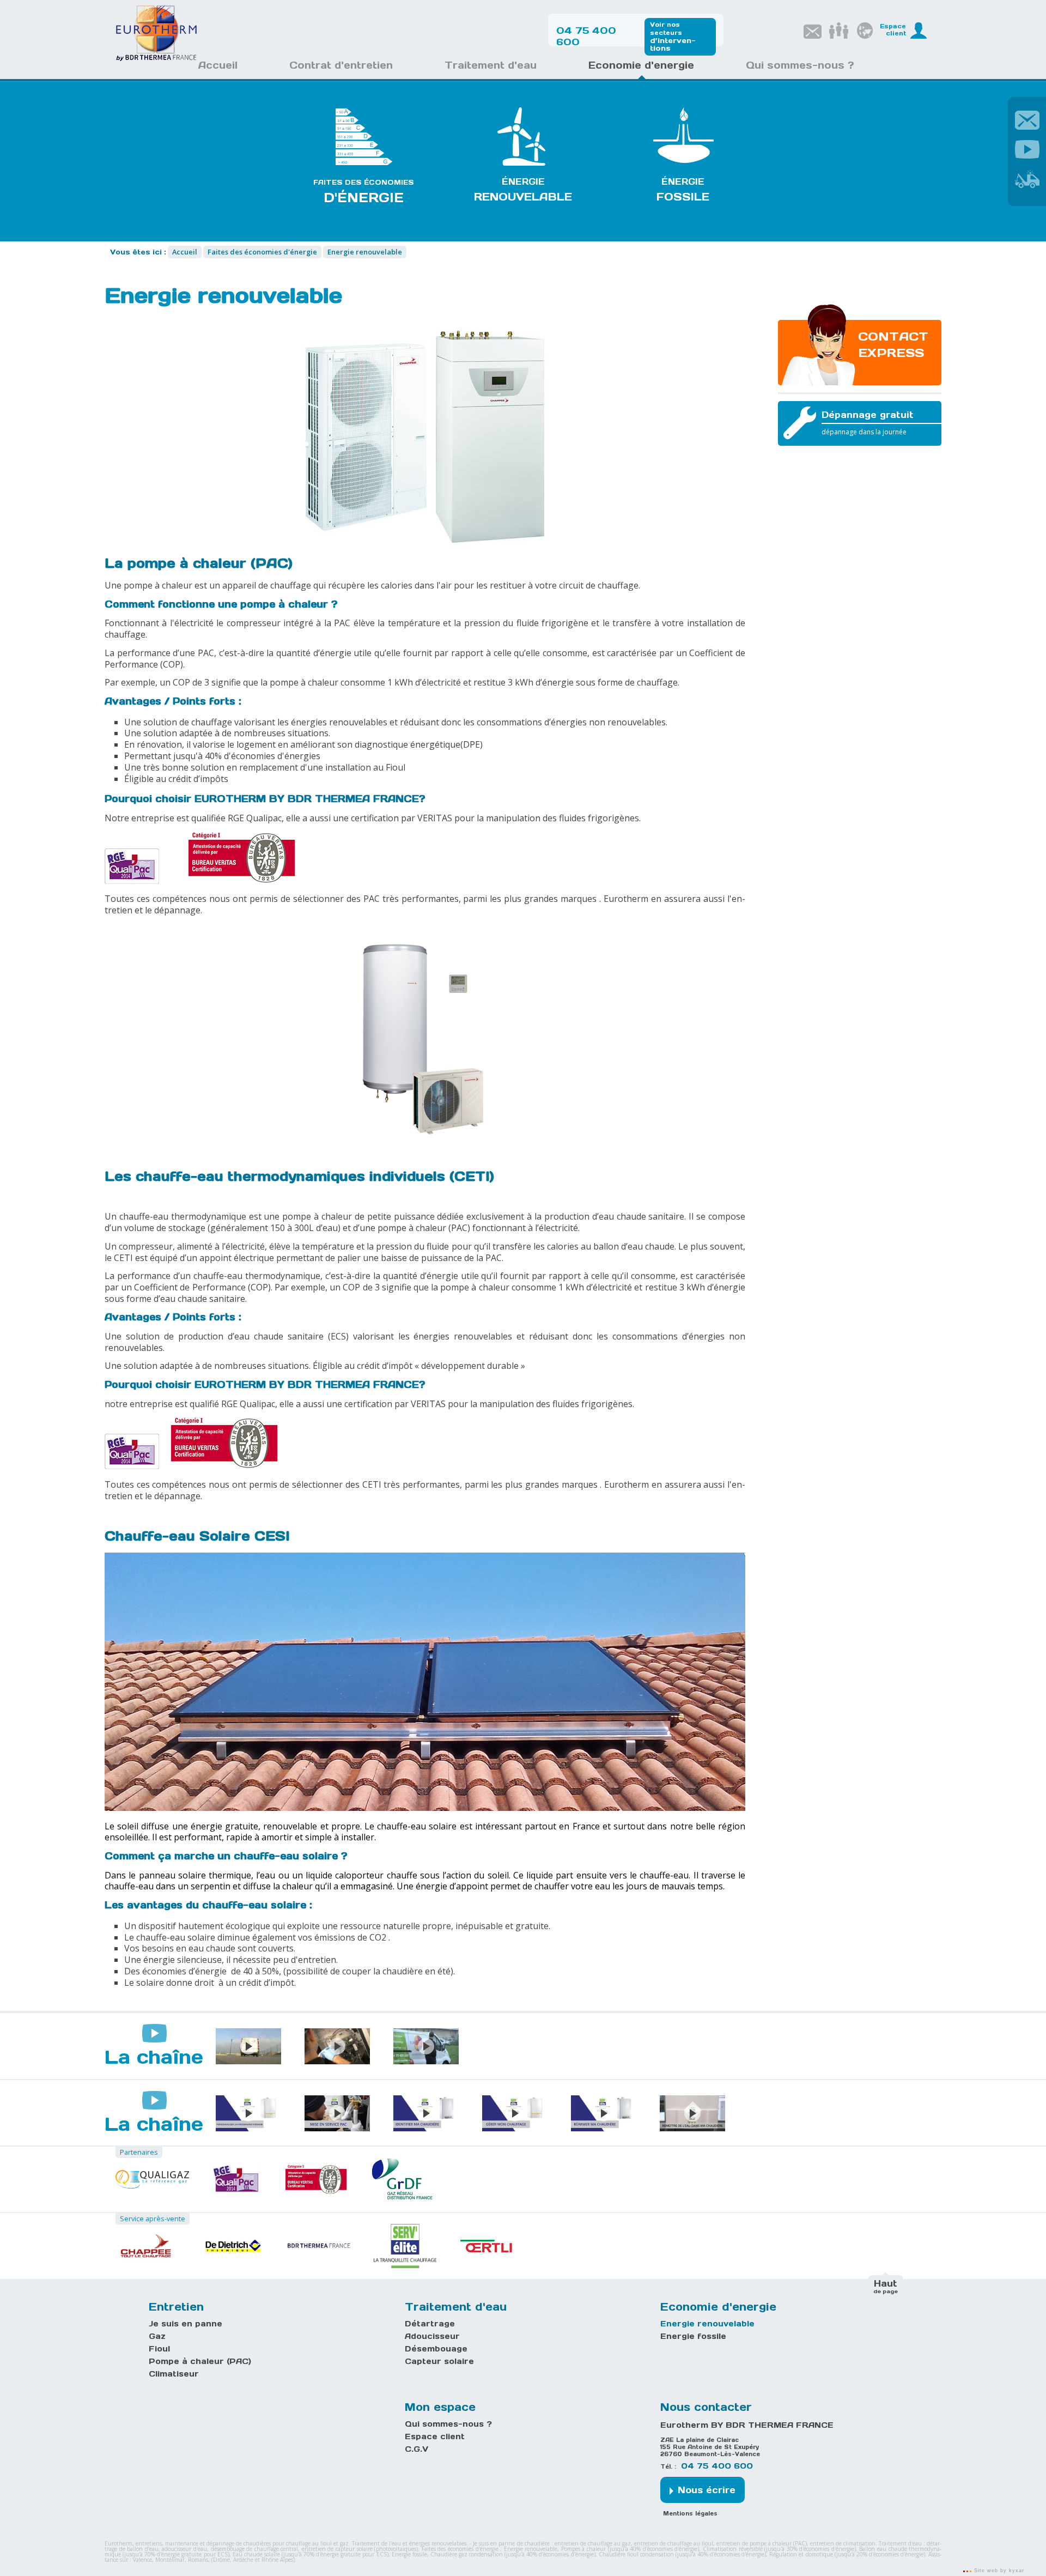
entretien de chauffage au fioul (674, 2543)
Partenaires (139, 2152)
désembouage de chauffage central (255, 2549)
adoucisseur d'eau (184, 2549)
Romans (198, 2560)
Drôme (221, 2560)
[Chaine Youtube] (1027, 148)
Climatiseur (174, 2374)
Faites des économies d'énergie (460, 2549)
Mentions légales (690, 2514)
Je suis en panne (186, 2324)
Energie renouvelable (707, 2324)
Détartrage (430, 2324)
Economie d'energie (718, 2307)
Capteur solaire (439, 2361)
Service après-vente (153, 2219)
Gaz (157, 2336)
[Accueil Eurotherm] (156, 59)
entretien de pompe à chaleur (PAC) (762, 2543)
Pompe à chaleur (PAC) (200, 2361)
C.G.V (416, 2449)
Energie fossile (693, 2336)
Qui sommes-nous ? (448, 2424)
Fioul (159, 2349)
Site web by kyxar (998, 2571)
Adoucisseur (432, 2336)
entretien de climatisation (843, 2543)
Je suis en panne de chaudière (511, 2543)
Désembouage (436, 2349)
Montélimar (170, 2560)
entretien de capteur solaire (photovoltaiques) (360, 2549)
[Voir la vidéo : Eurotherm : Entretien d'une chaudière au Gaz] (426, 2046)
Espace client (435, 2436)
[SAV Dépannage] (1027, 178)
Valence (142, 2560)
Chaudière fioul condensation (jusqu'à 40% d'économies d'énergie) (683, 2554)
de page (886, 2286)
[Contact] (1027, 119)
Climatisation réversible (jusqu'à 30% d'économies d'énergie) (779, 2549)
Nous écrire (707, 2490)
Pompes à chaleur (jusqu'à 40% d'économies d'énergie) (630, 2549)
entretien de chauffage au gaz (593, 2543)
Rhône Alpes (277, 2560)
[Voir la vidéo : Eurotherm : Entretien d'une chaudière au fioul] (337, 2046)
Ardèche (243, 2560)
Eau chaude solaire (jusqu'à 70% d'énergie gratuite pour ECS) (311, 2554)
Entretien (176, 2307)
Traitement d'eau (456, 2307)
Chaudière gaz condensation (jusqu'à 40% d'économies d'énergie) (513, 2554)
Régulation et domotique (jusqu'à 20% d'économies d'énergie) (847, 2554)
